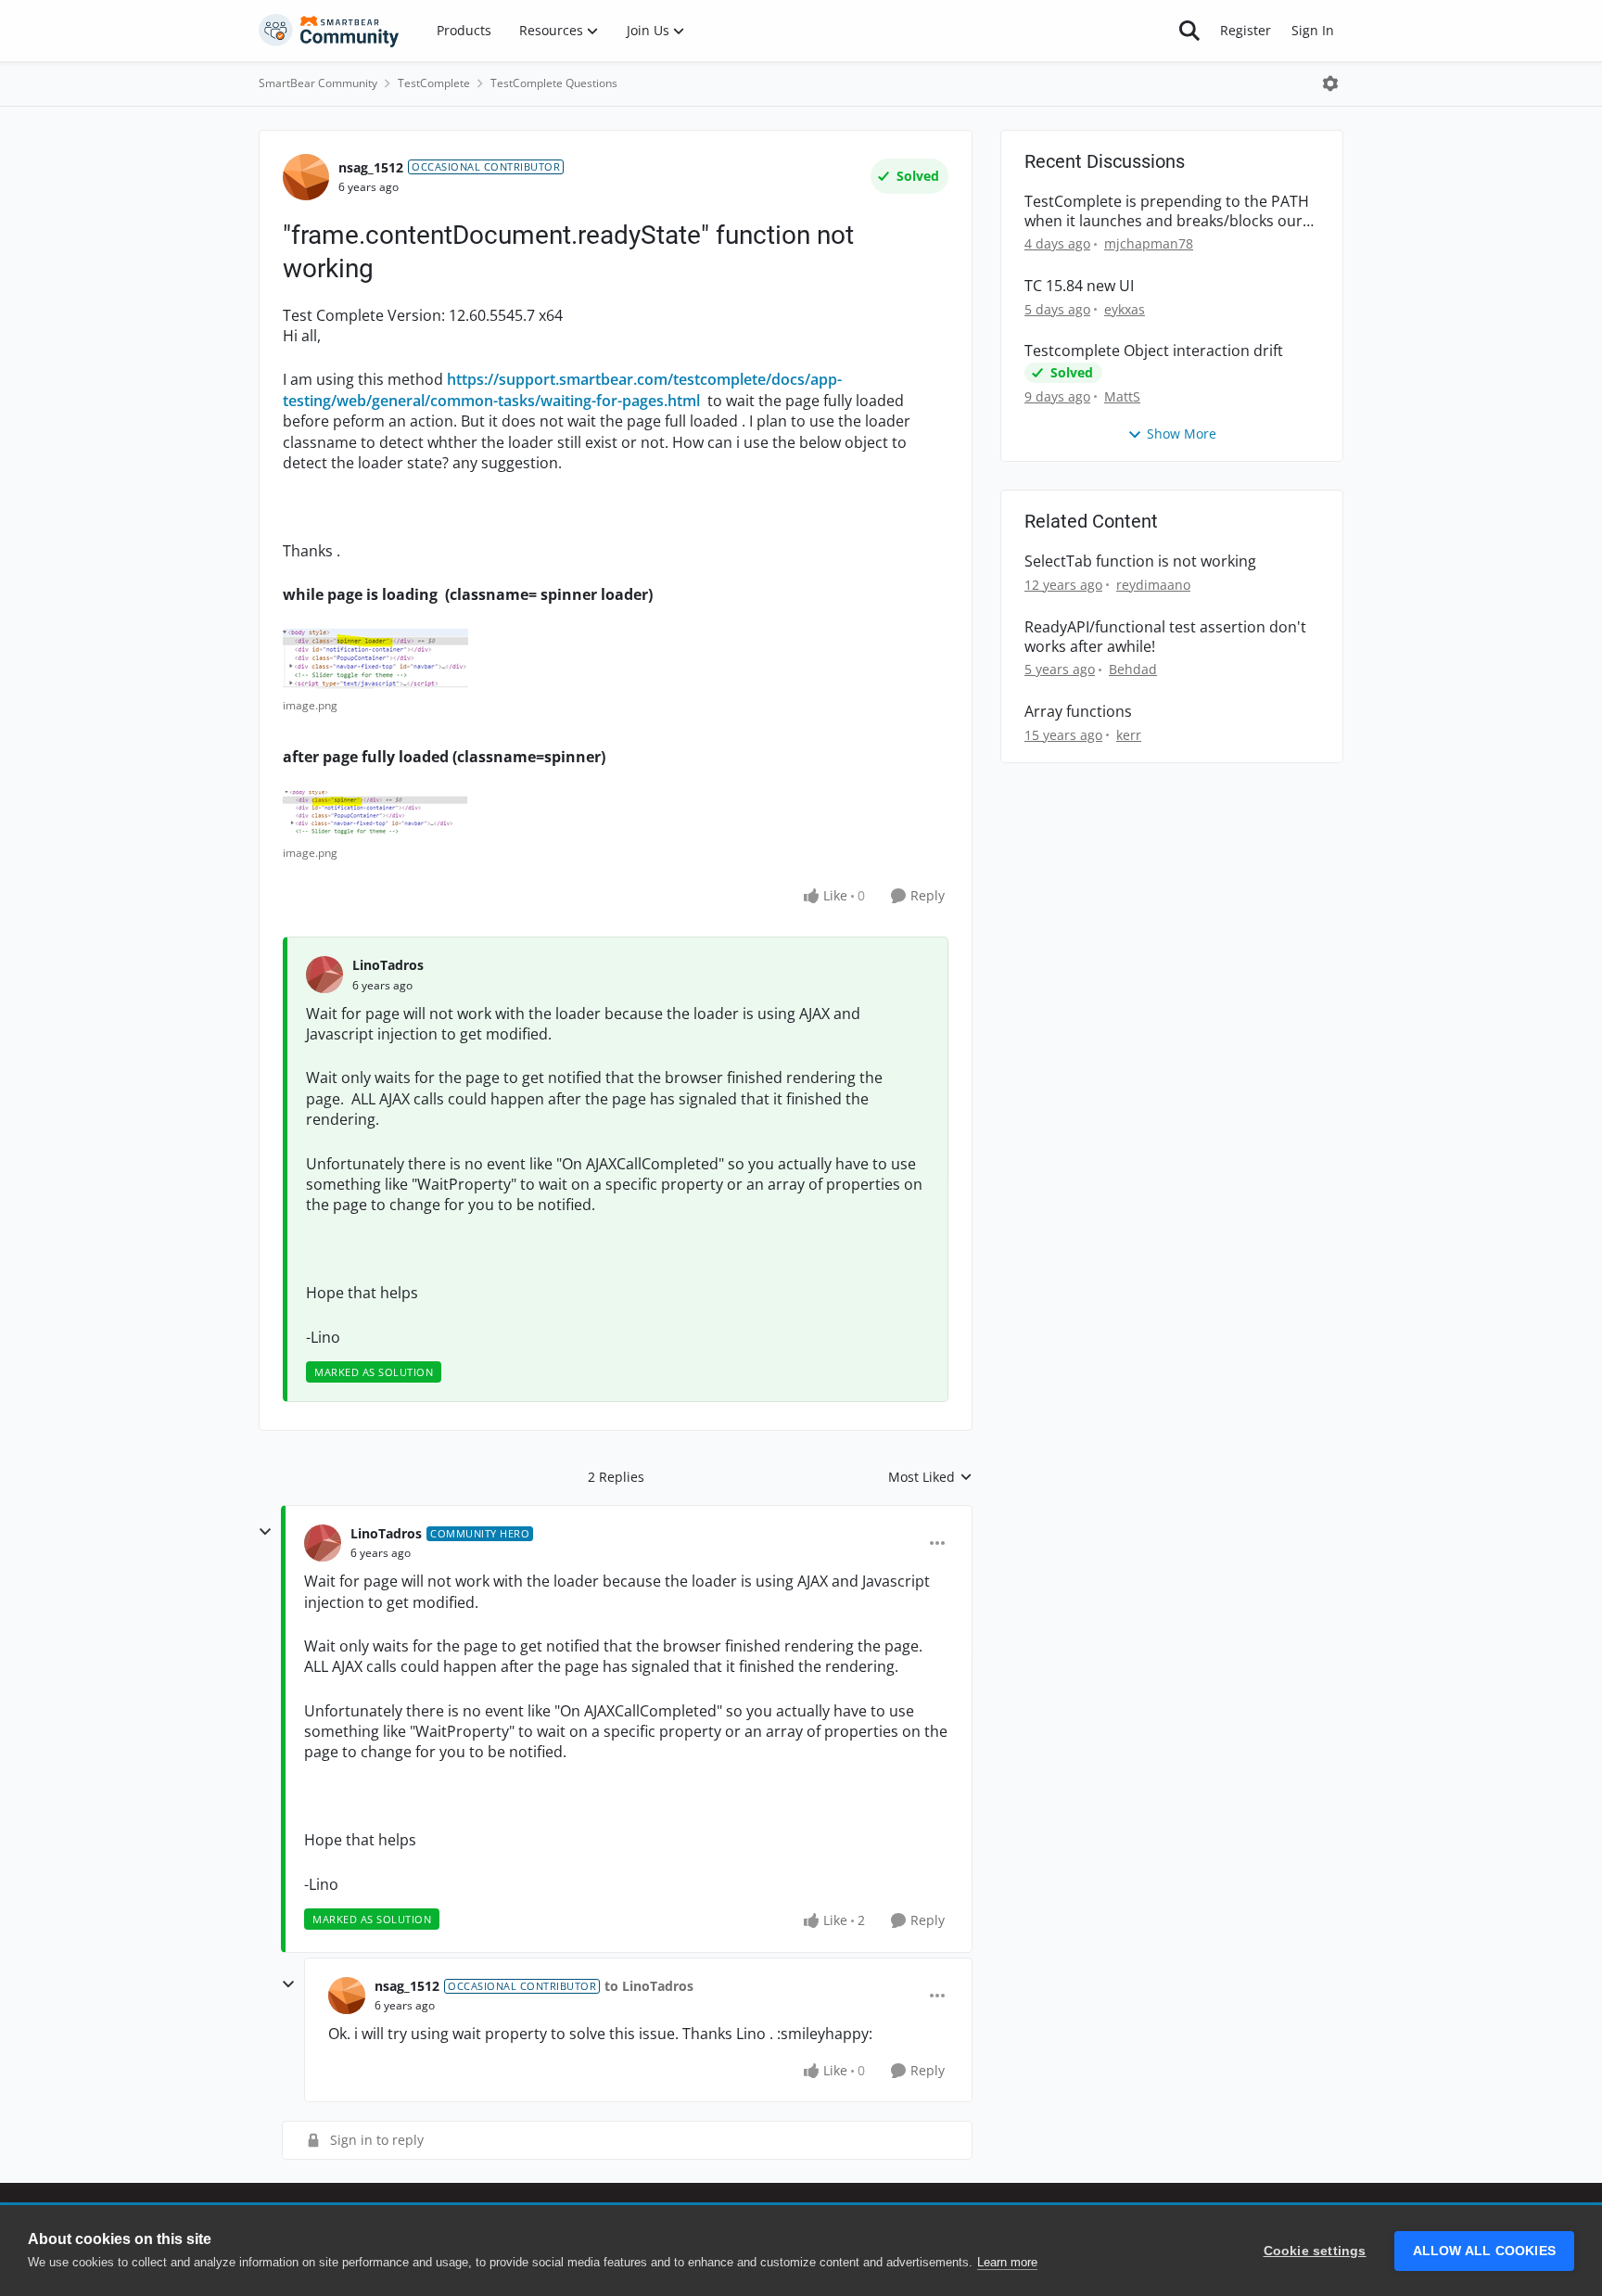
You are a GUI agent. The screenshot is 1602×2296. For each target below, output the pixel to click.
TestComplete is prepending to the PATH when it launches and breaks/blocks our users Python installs (1167, 211)
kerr (1129, 735)
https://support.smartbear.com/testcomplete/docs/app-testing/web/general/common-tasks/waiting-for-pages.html (562, 389)
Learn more (1007, 2262)
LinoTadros (388, 965)
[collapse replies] (265, 1532)
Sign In (1313, 30)
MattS (1122, 396)
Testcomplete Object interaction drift (1154, 351)
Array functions (1078, 712)
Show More (1182, 434)
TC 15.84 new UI (1079, 286)
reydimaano (1153, 585)
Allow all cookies (1484, 2251)
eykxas (1125, 309)
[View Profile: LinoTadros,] (324, 975)
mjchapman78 (1149, 243)
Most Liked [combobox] (930, 1477)
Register (1246, 30)
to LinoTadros (649, 1986)
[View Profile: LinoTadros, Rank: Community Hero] (323, 1543)
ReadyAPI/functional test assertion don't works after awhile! (1165, 637)
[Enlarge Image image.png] (375, 658)
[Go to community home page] (329, 31)
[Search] (1189, 31)
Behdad (1133, 669)
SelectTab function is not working (1140, 561)
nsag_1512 (371, 167)
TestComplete (434, 83)
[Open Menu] (1330, 83)
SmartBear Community (318, 83)
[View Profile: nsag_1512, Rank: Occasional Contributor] (306, 177)
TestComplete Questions (554, 83)
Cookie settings (1315, 2251)
